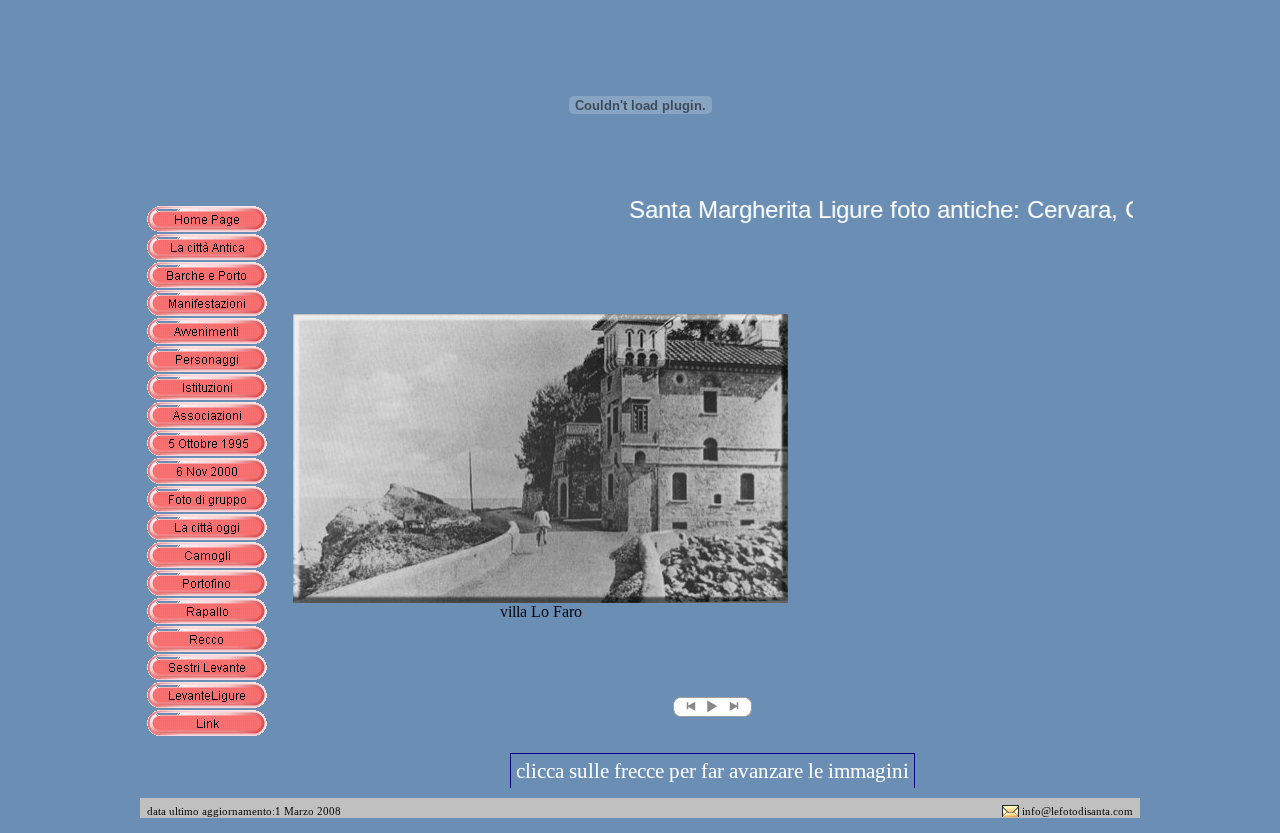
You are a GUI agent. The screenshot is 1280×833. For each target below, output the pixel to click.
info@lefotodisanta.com (1077, 811)
